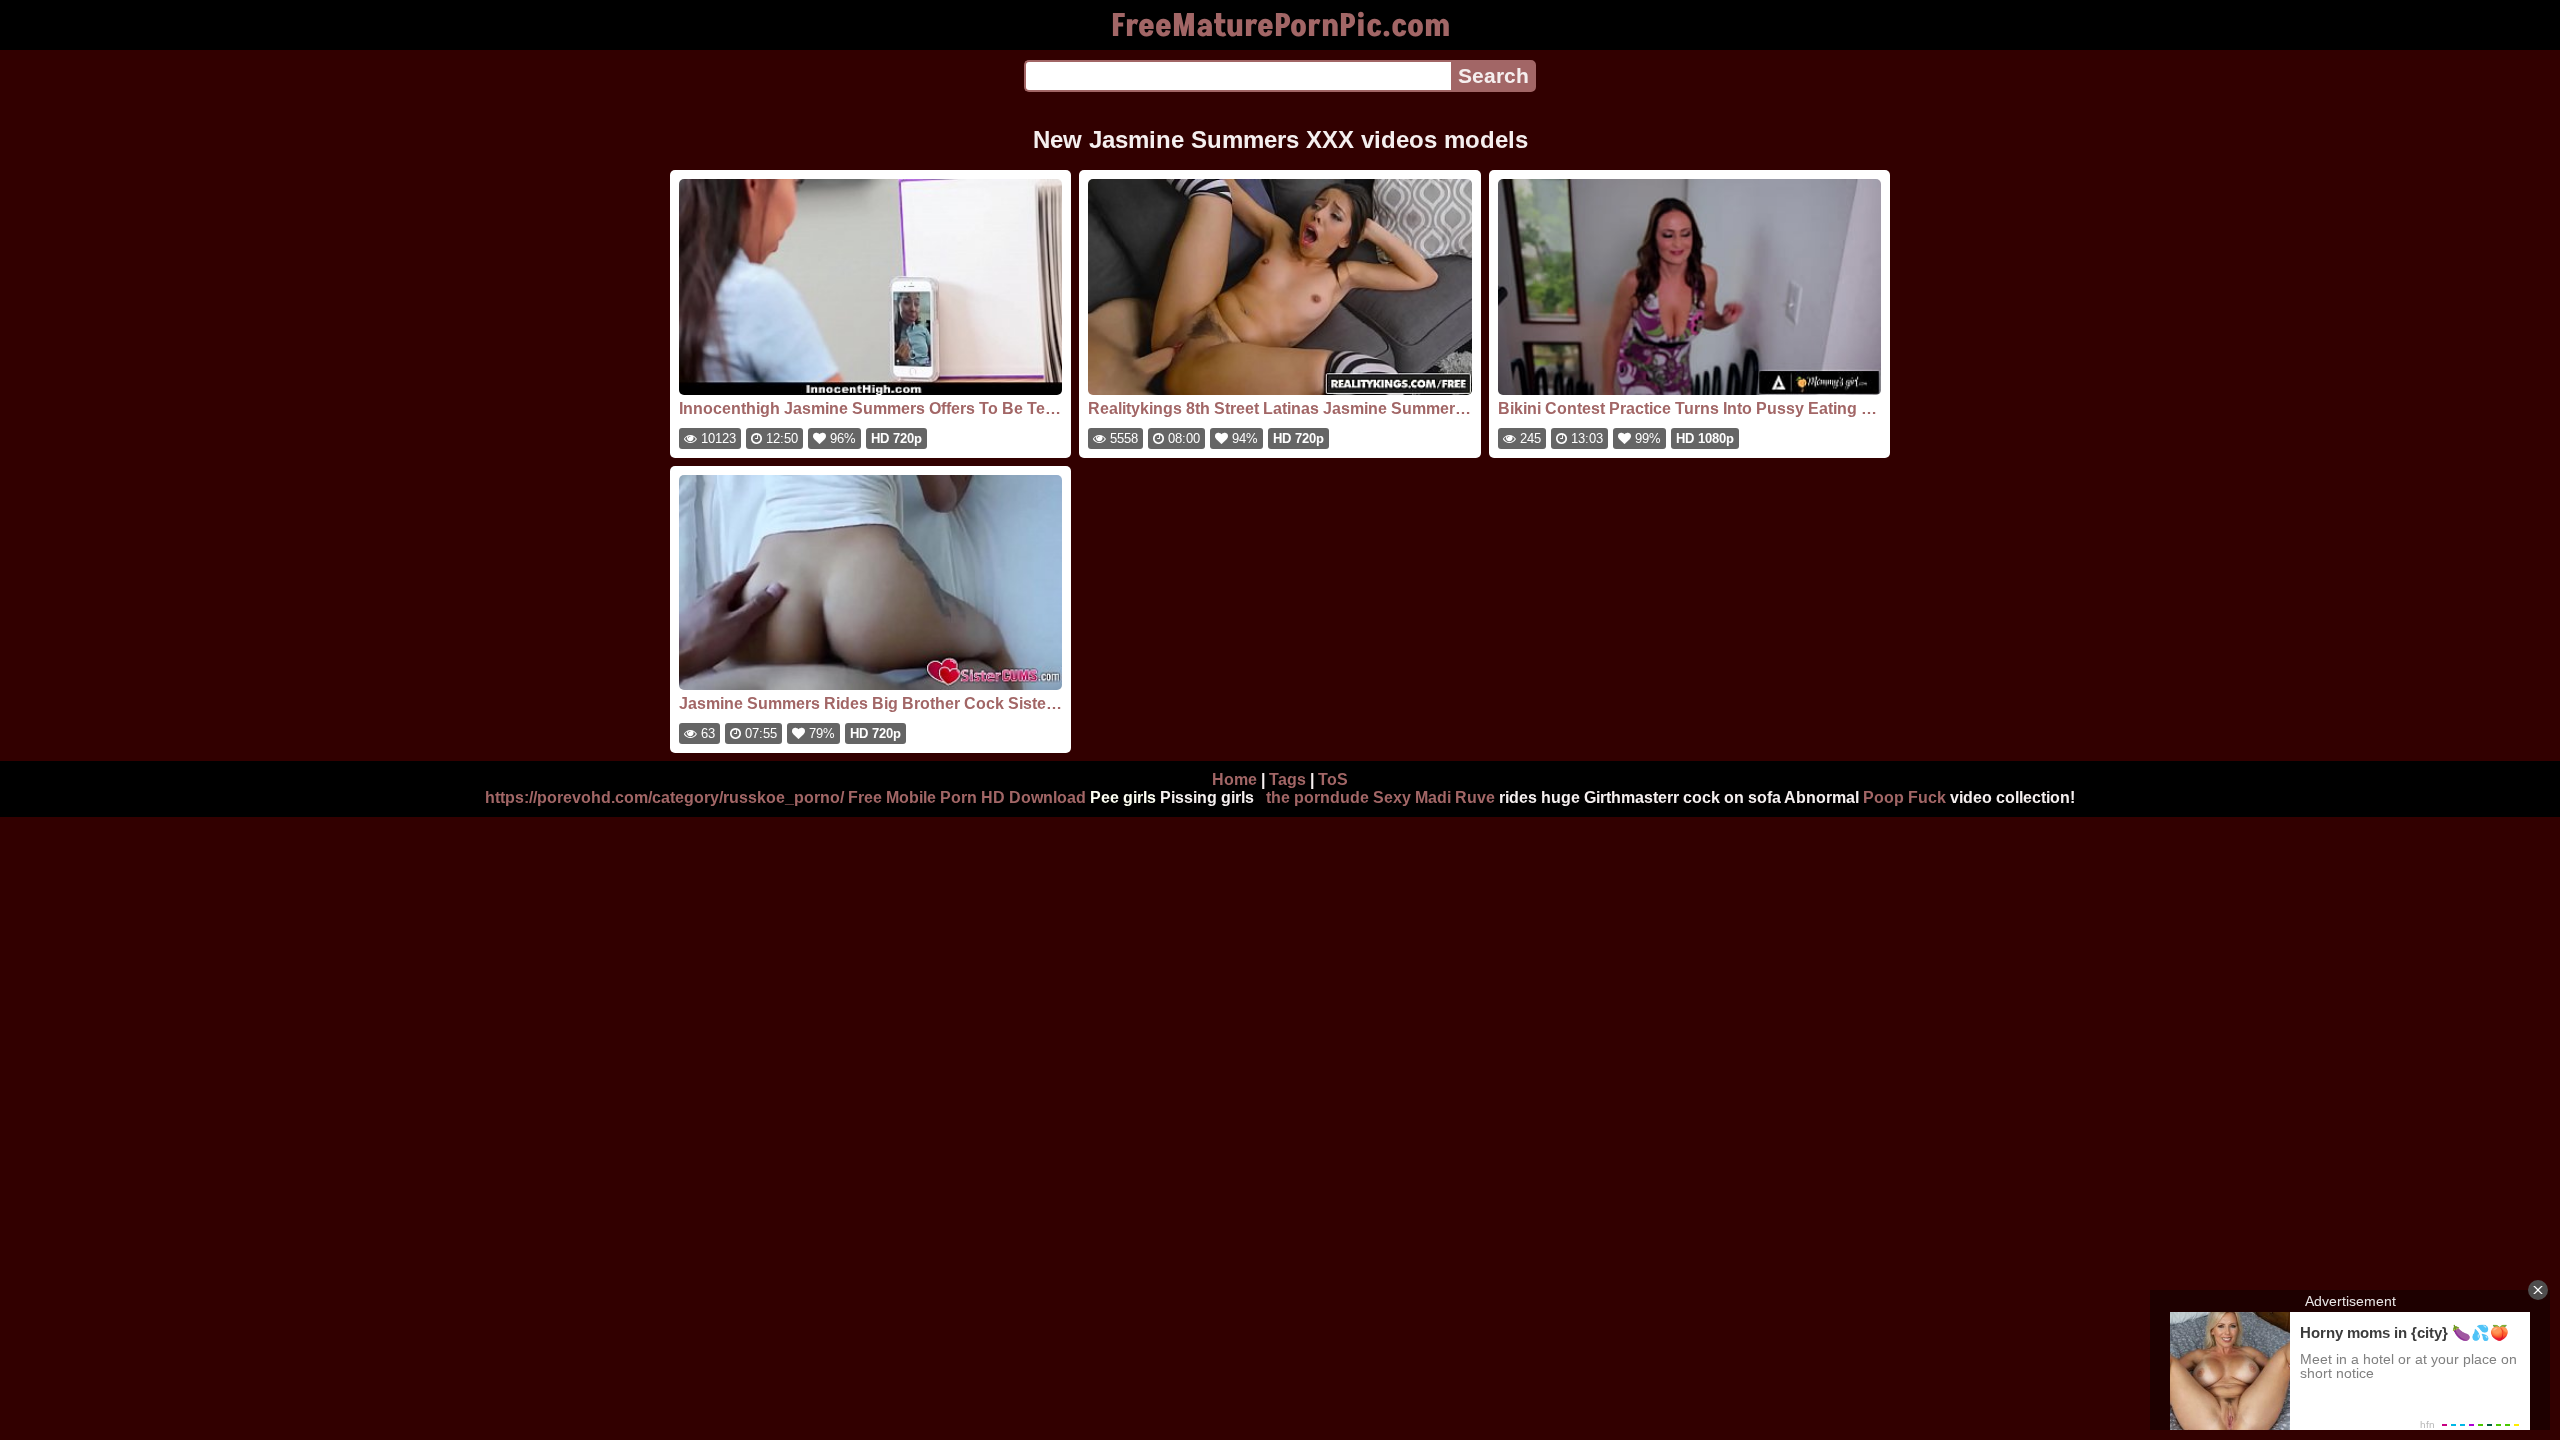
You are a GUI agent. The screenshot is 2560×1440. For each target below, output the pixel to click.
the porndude (1317, 797)
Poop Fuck (1904, 797)
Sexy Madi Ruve (1434, 797)
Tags (1287, 779)
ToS (1333, 779)
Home (1234, 779)
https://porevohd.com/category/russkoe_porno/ (664, 797)
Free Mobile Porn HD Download (967, 797)
